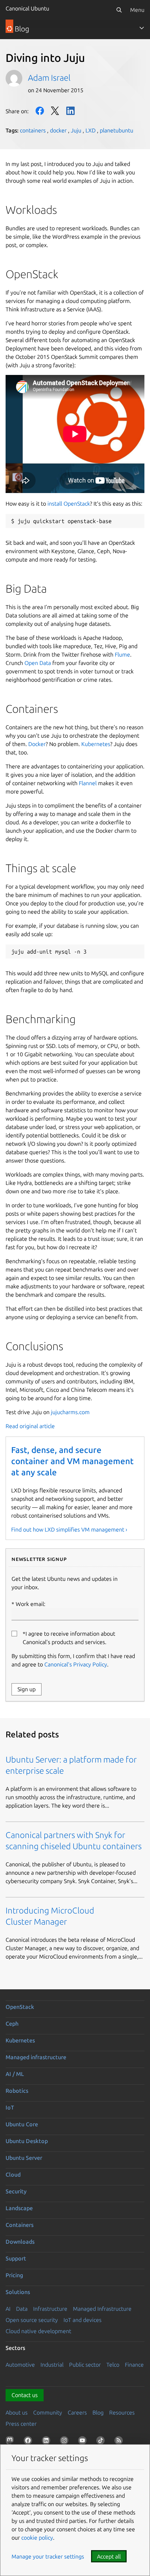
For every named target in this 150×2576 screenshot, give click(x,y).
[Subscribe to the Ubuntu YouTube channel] (84, 2442)
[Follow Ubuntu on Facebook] (29, 2442)
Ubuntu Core (22, 2124)
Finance (134, 2365)
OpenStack (20, 2007)
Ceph (12, 2024)
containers (33, 130)
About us (17, 2412)
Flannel (88, 783)
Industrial (52, 2365)
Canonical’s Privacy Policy (76, 1664)
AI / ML (15, 2074)
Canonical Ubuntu (27, 8)
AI (8, 2309)
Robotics (17, 2091)
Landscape (19, 2208)
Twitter (55, 111)
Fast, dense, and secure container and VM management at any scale (72, 1461)
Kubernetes (96, 744)
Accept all (109, 2556)
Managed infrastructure (36, 2057)
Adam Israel (49, 78)
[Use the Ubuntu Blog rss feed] (120, 2442)
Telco (113, 2365)
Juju (76, 130)
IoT (10, 2107)
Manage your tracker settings (48, 2556)
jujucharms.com (70, 1412)
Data (22, 2309)
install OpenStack (69, 504)
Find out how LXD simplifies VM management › (69, 1529)
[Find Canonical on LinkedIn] (47, 2442)
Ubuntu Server (24, 2158)
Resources (122, 2412)
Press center (21, 2424)
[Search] (119, 10)
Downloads (20, 2242)
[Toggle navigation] (142, 28)
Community (48, 2412)
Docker (37, 744)
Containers (20, 2225)
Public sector (85, 2365)
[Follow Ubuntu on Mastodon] (11, 2442)
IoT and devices (82, 2320)
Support (16, 2258)
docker (58, 130)
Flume (122, 654)
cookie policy (37, 2538)
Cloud (13, 2175)
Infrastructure (50, 2309)
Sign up (27, 1689)
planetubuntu (117, 130)
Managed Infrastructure (102, 2309)
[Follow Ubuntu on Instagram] (66, 2442)
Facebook (40, 111)
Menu (137, 10)
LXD (91, 130)
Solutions (18, 2292)
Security (16, 2191)
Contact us (25, 2395)
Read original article (30, 1426)
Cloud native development (38, 2331)
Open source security (32, 2320)
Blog (98, 2412)
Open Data (38, 663)
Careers (77, 2412)
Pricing (14, 2275)
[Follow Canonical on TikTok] (102, 2442)
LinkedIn (70, 111)
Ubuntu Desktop (27, 2141)
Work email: (31, 1604)
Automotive (20, 2365)
